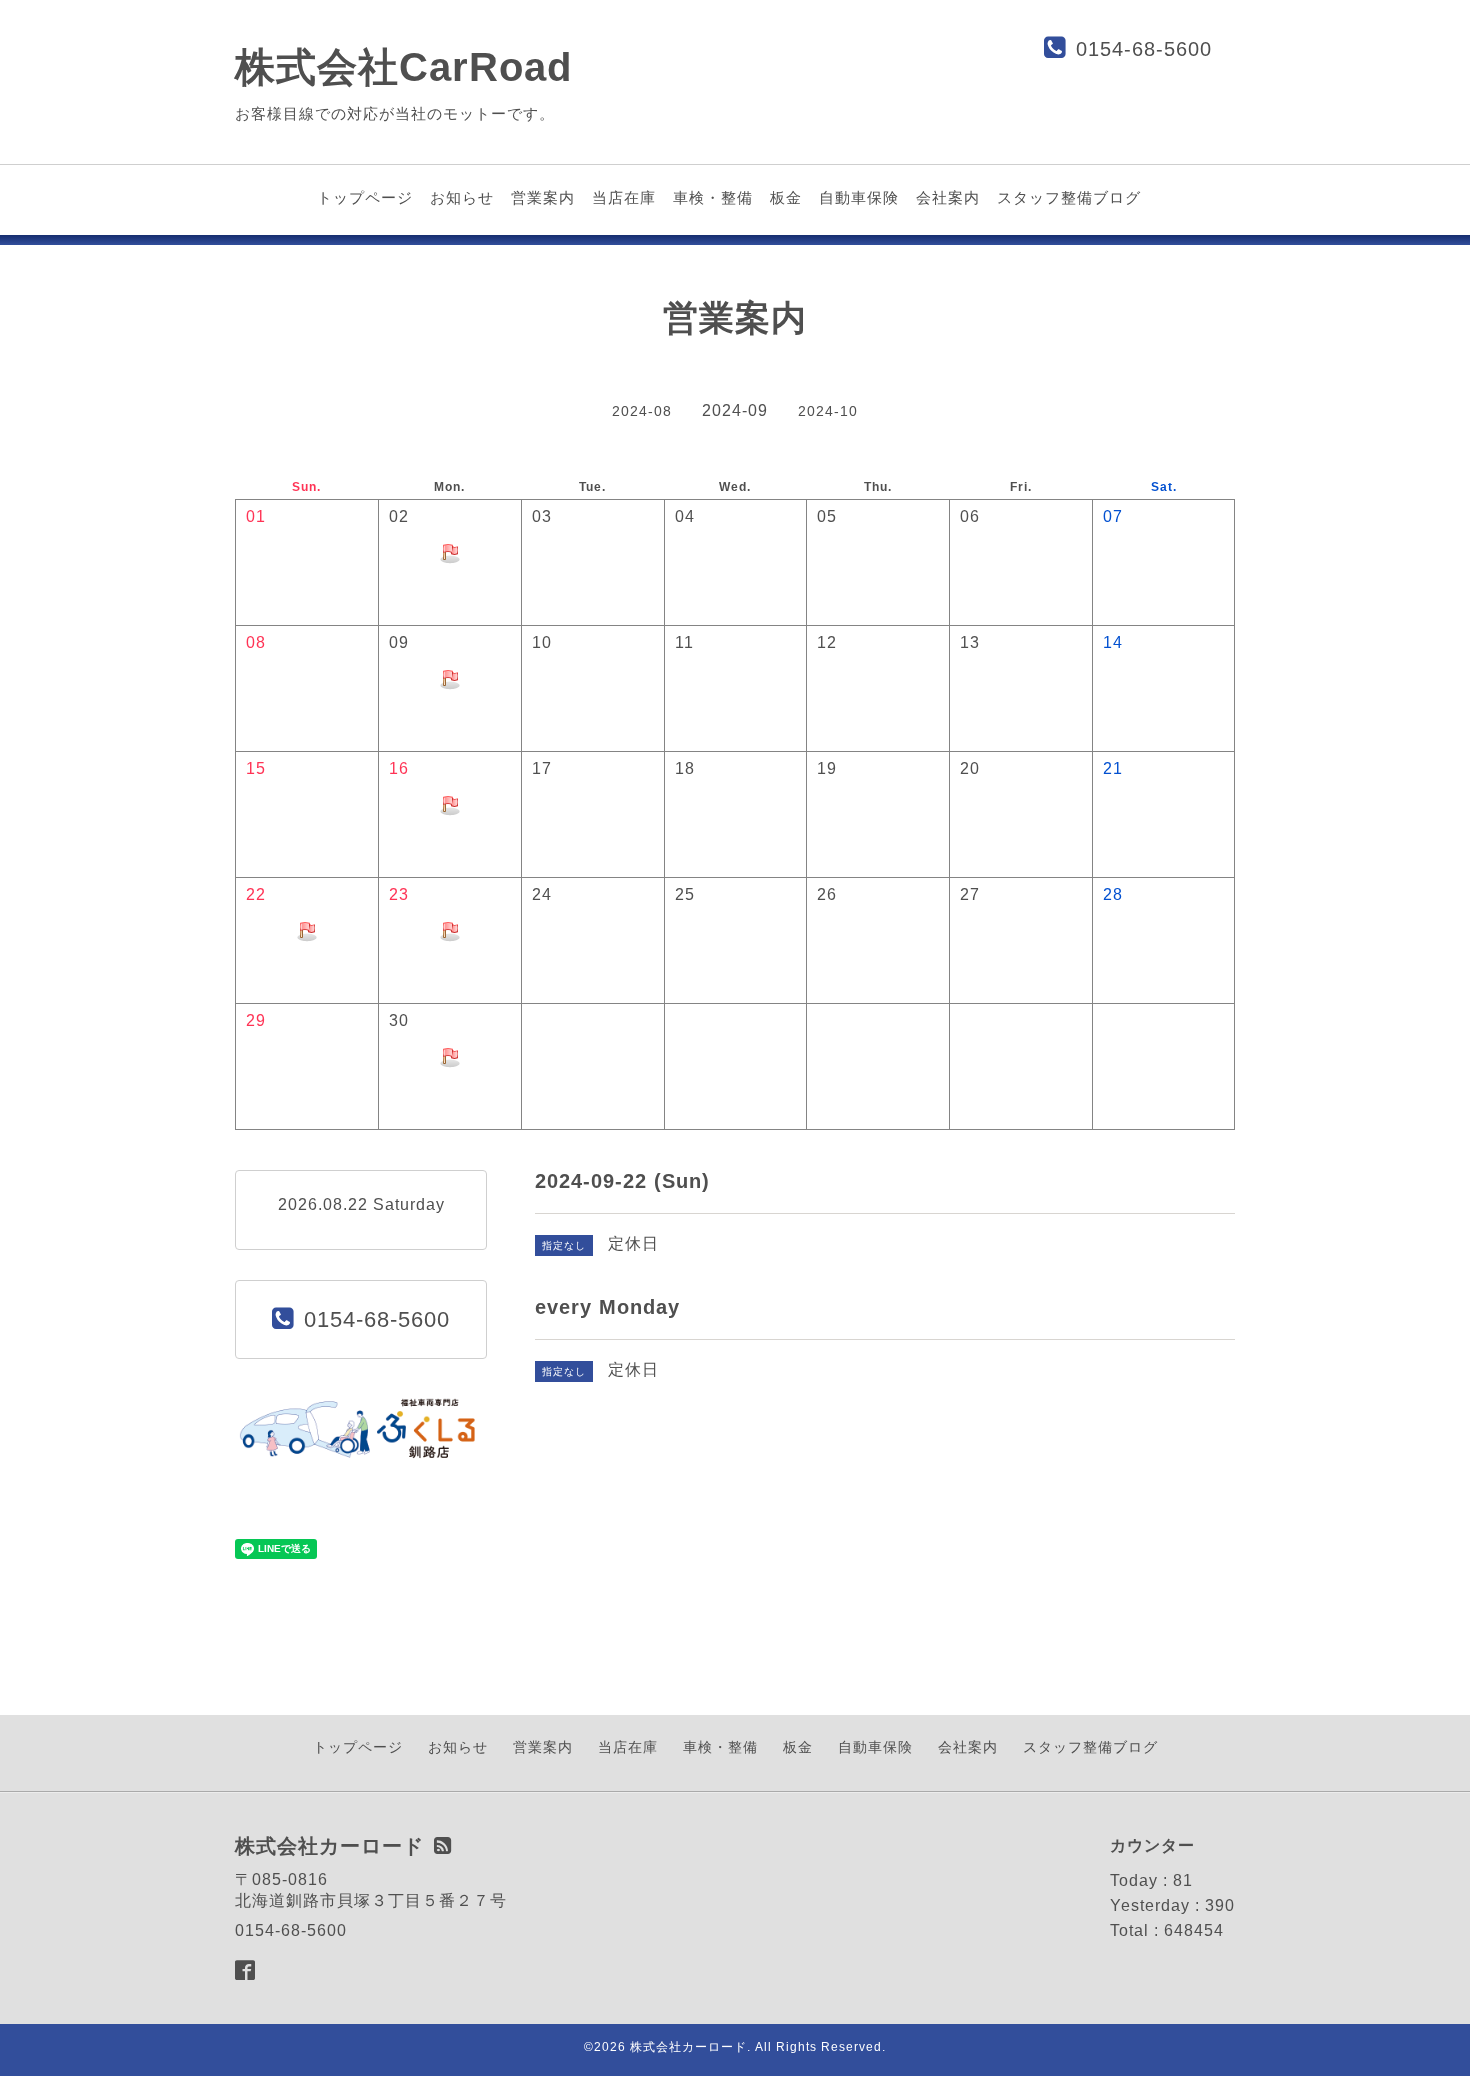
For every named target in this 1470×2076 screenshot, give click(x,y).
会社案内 (948, 197)
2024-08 (642, 411)
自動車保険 (859, 197)
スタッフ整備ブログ (1069, 197)
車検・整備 (713, 197)
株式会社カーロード (688, 2047)
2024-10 (828, 411)
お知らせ (462, 197)
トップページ (365, 197)
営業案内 (543, 197)
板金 (786, 197)
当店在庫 (624, 197)
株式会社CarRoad (403, 67)
